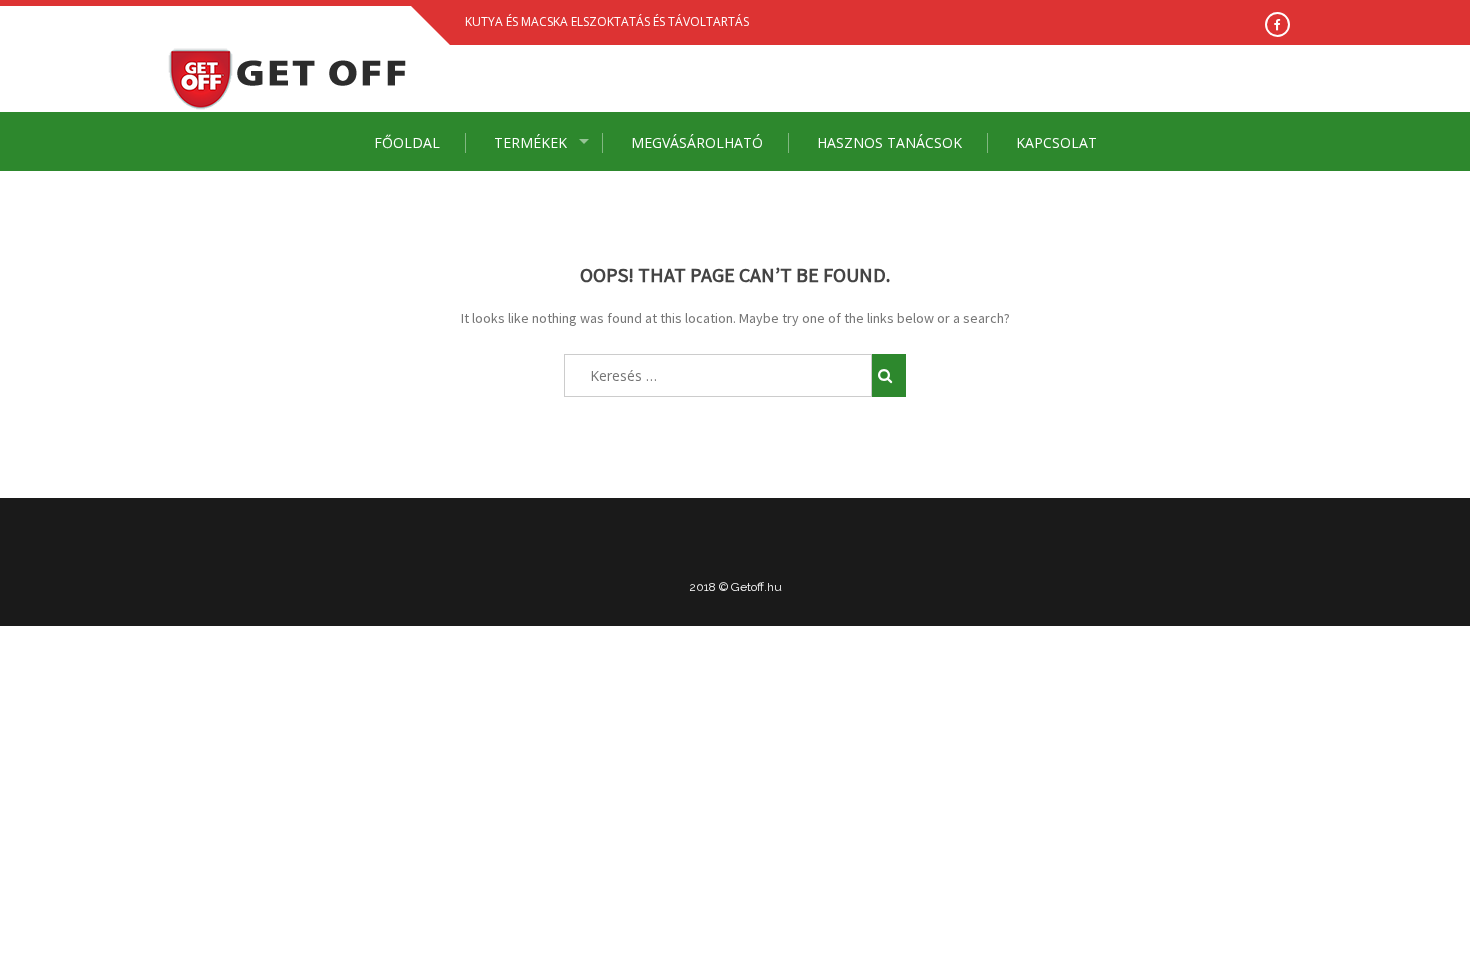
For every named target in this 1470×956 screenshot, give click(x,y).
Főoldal (407, 142)
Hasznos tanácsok (889, 142)
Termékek (530, 142)
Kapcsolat (1056, 142)
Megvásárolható (697, 142)
